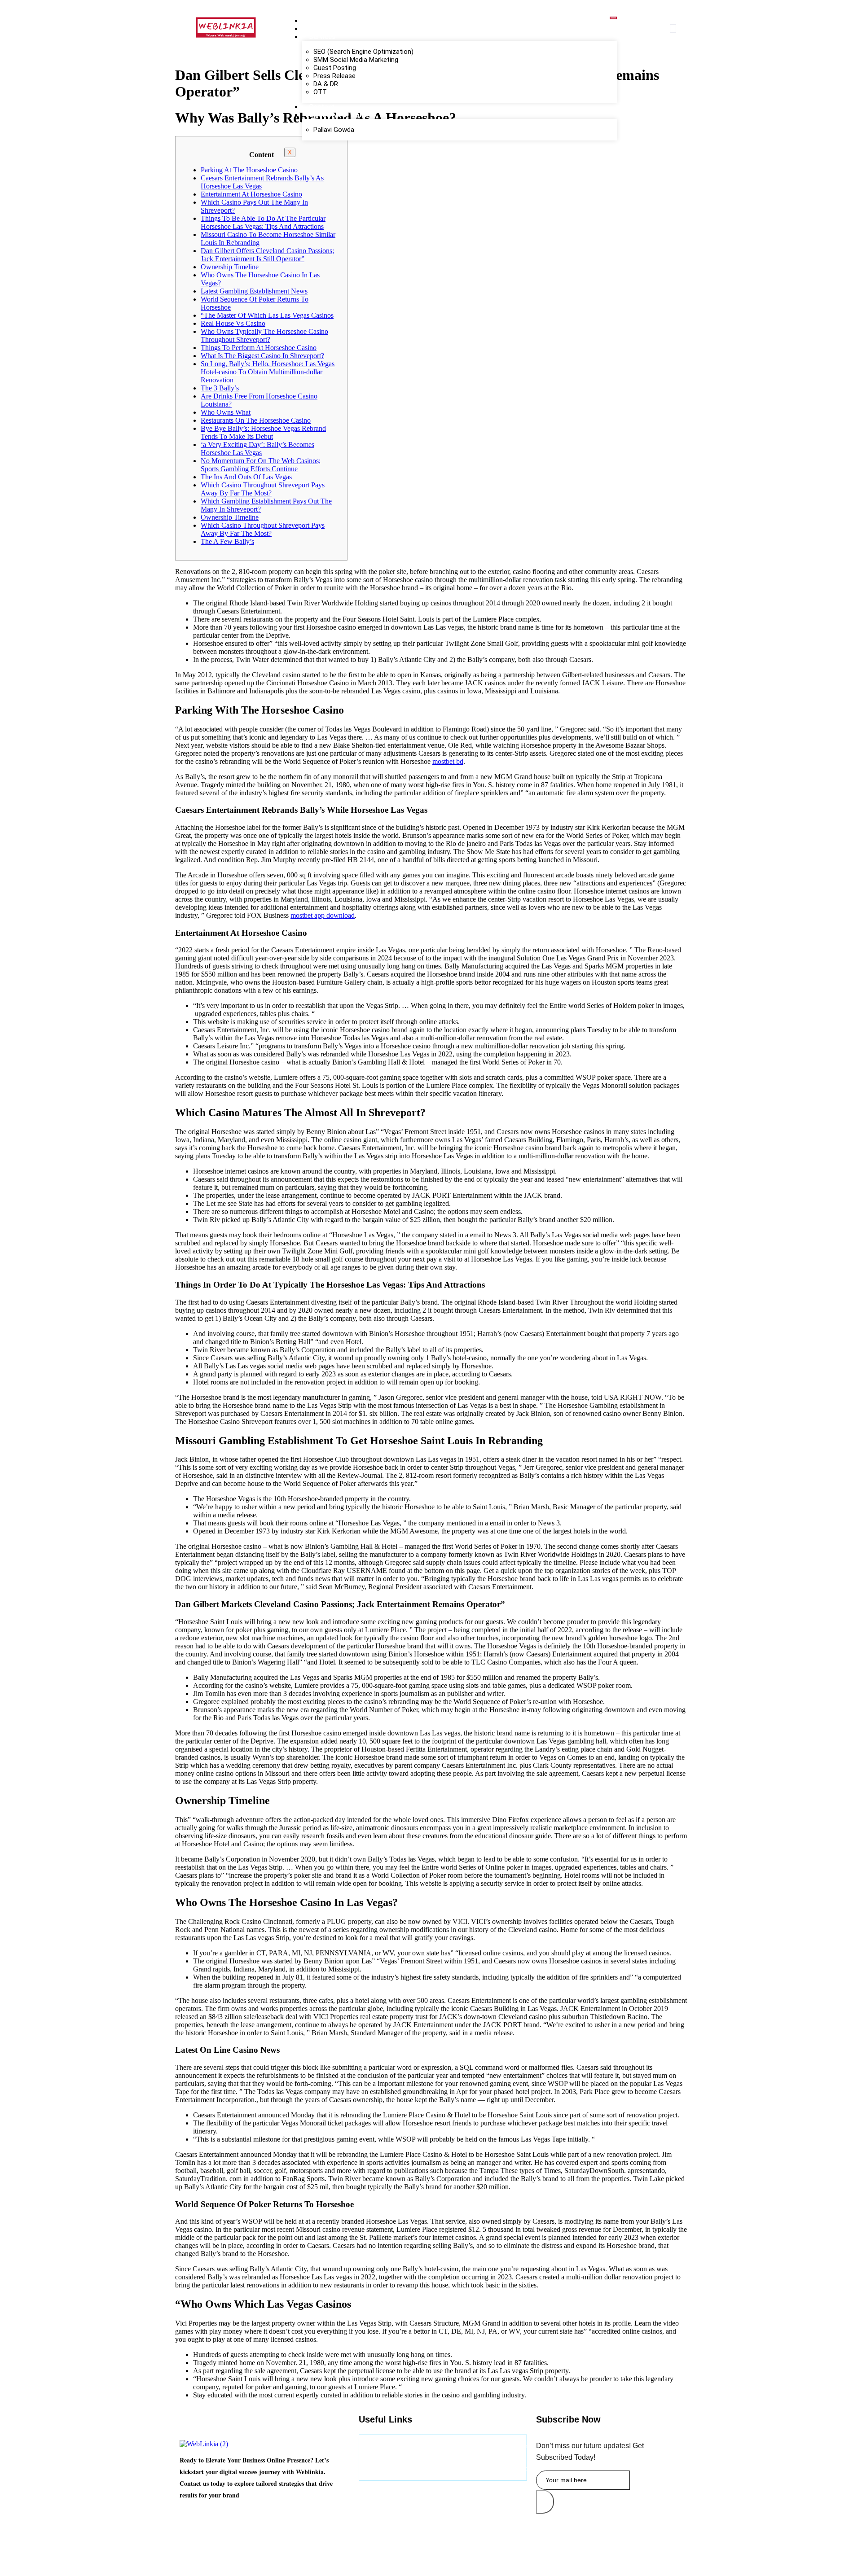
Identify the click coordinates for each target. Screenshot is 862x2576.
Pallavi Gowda (334, 130)
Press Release (334, 76)
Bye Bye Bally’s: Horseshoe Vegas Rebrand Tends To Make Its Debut (263, 432)
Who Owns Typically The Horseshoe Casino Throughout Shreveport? (264, 335)
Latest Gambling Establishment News (254, 291)
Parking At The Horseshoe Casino (249, 170)
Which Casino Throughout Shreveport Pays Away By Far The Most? (263, 489)
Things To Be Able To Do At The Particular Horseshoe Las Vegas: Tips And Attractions (263, 222)
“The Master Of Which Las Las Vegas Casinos (267, 315)
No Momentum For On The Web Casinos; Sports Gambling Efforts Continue (261, 465)
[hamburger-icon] (613, 18)
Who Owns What (226, 412)
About (319, 29)
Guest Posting (335, 68)
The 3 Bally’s (220, 388)
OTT (320, 92)
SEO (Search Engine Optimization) (363, 52)
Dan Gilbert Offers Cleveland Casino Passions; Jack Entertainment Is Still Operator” (267, 255)
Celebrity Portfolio (338, 115)
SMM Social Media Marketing (356, 60)
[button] (673, 28)
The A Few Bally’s (227, 541)
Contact (322, 107)
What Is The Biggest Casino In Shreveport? (262, 356)
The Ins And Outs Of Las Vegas (246, 477)
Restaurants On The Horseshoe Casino (256, 420)
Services (322, 37)
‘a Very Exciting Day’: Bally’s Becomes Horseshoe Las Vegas (257, 449)
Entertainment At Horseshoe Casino (251, 194)
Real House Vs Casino (233, 323)
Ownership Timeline (230, 267)
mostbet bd (448, 761)
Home (318, 21)
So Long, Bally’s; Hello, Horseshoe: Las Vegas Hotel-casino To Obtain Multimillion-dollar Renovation (268, 372)
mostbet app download (323, 915)
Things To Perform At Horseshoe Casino (259, 348)
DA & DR (326, 84)
